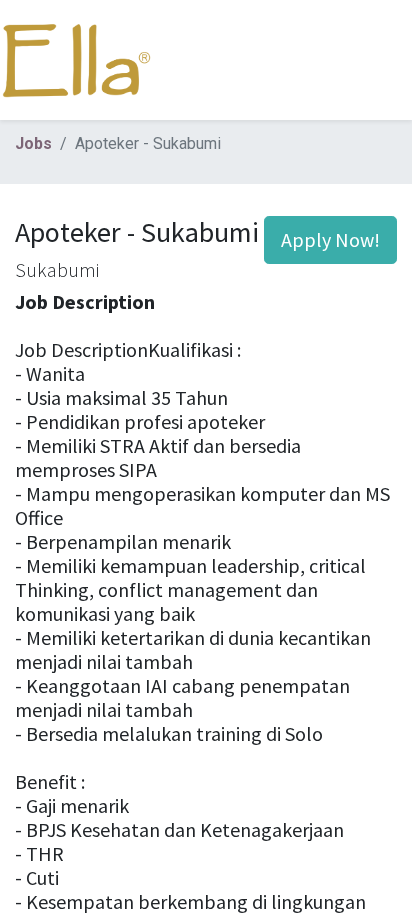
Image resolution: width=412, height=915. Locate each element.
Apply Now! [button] (330, 239)
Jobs (33, 143)
